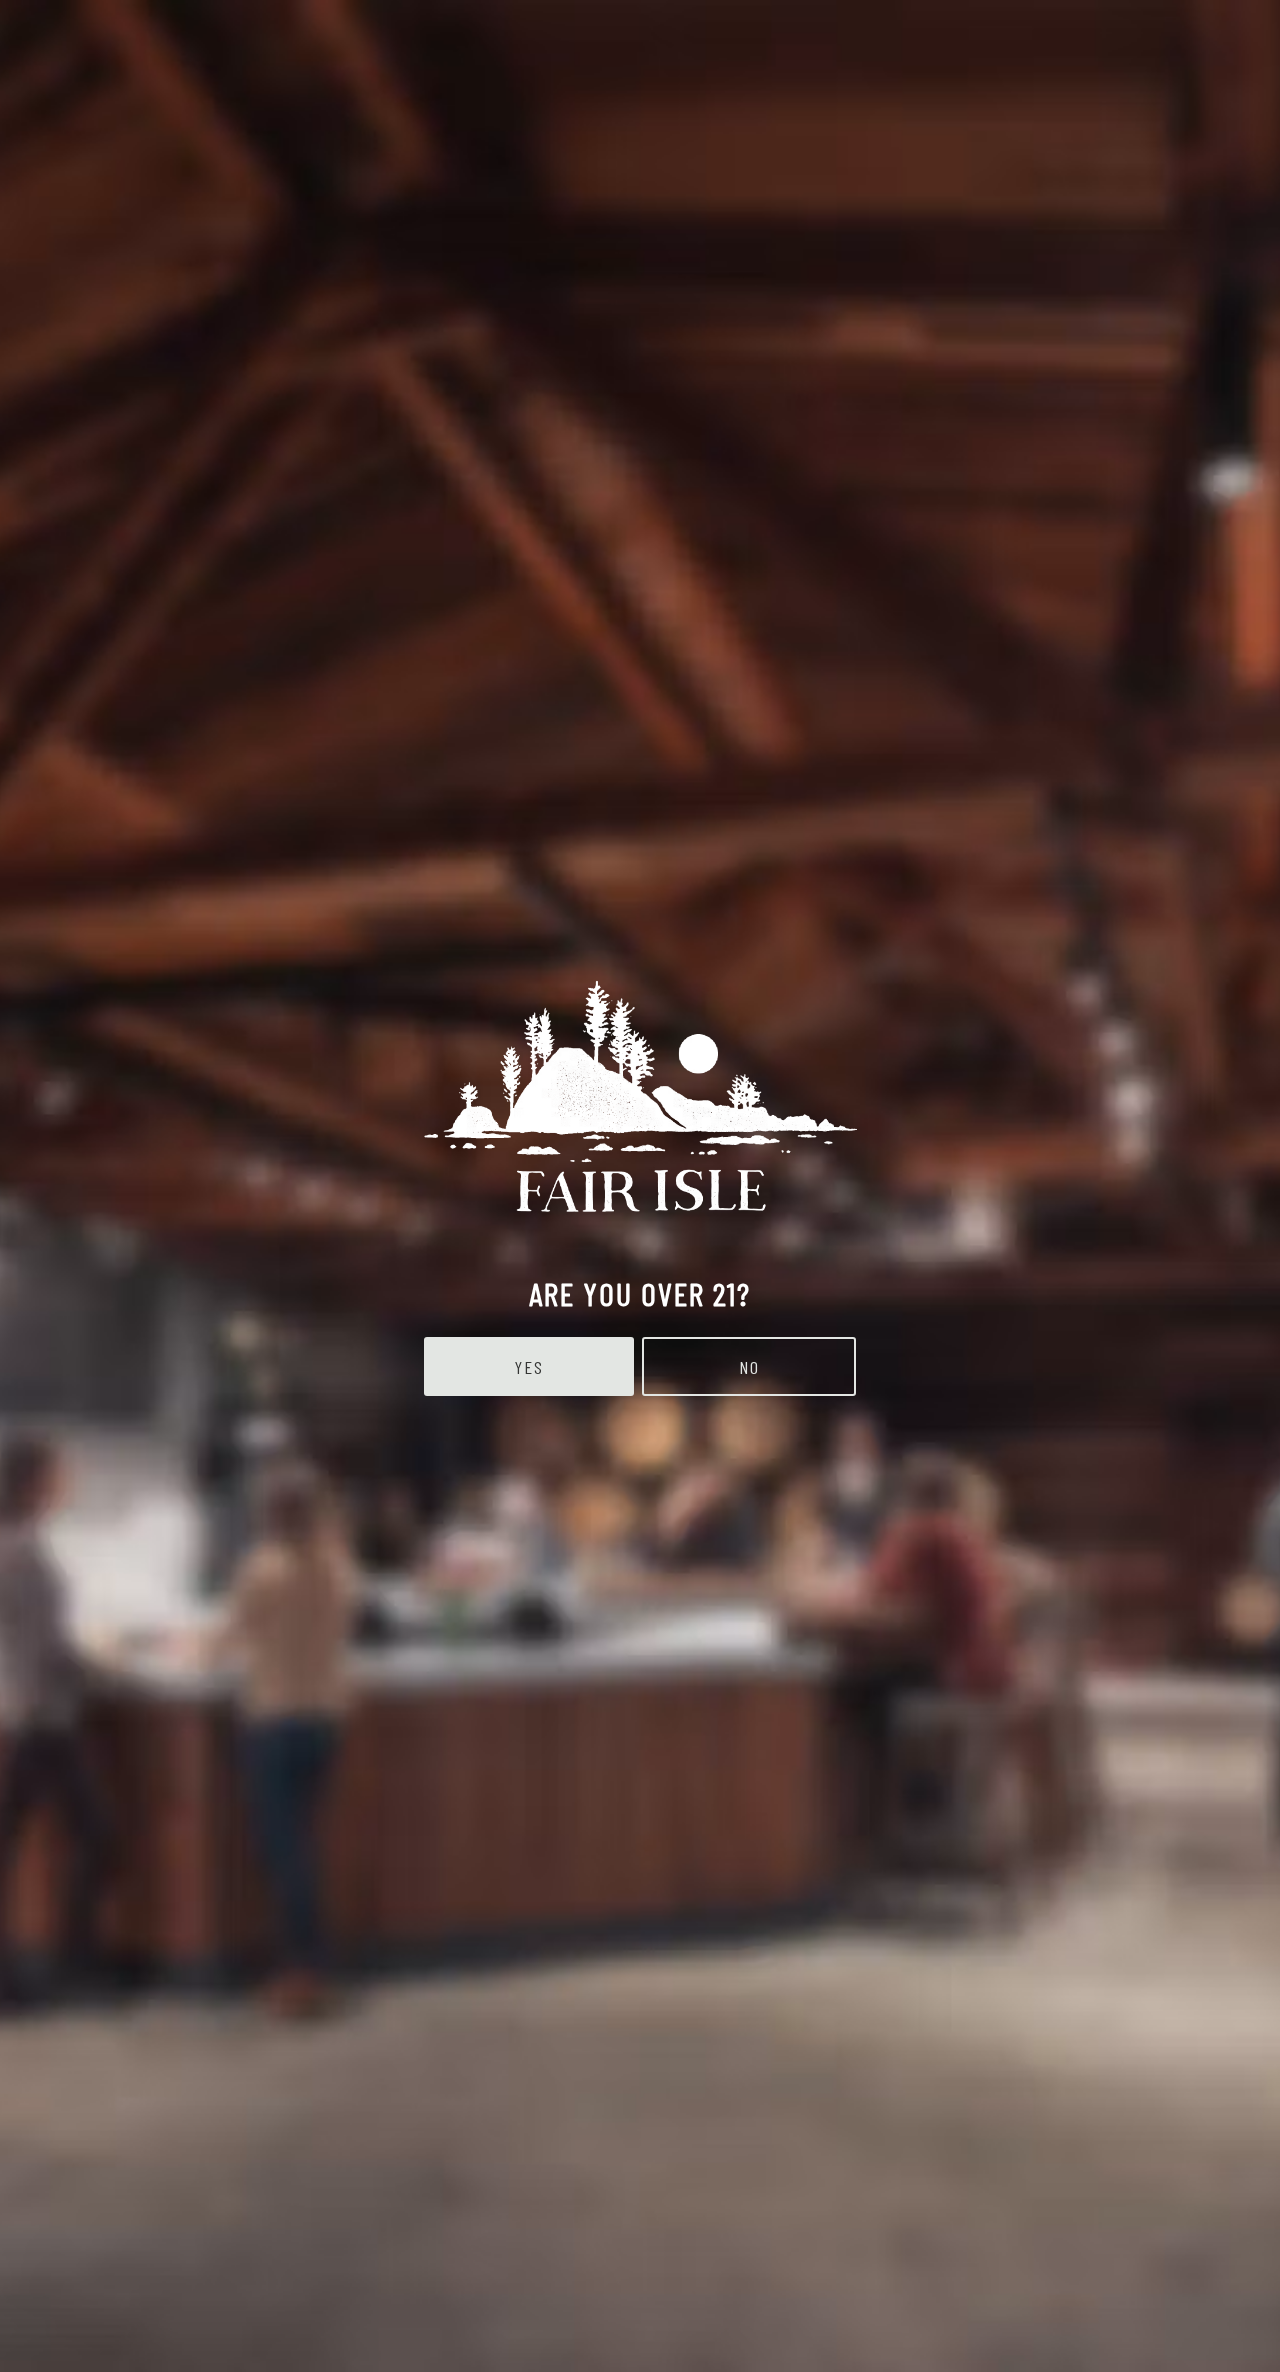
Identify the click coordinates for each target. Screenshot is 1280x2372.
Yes (529, 1367)
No (749, 1367)
